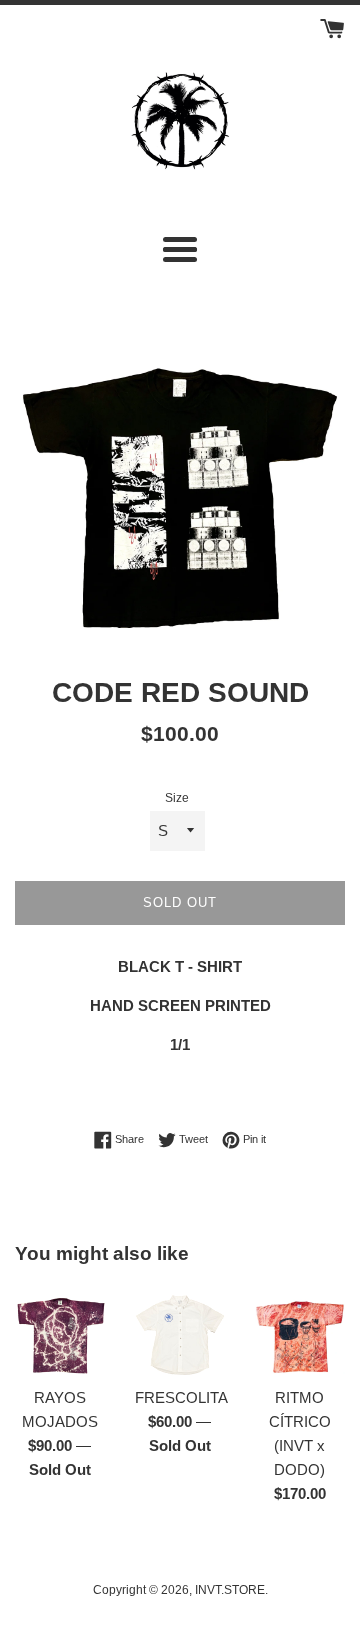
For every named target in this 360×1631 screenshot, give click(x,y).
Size (177, 798)
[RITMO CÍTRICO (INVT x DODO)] (300, 1331)
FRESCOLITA (181, 1397)
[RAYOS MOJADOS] (60, 1331)
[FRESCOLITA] (180, 1331)
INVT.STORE (230, 1590)
